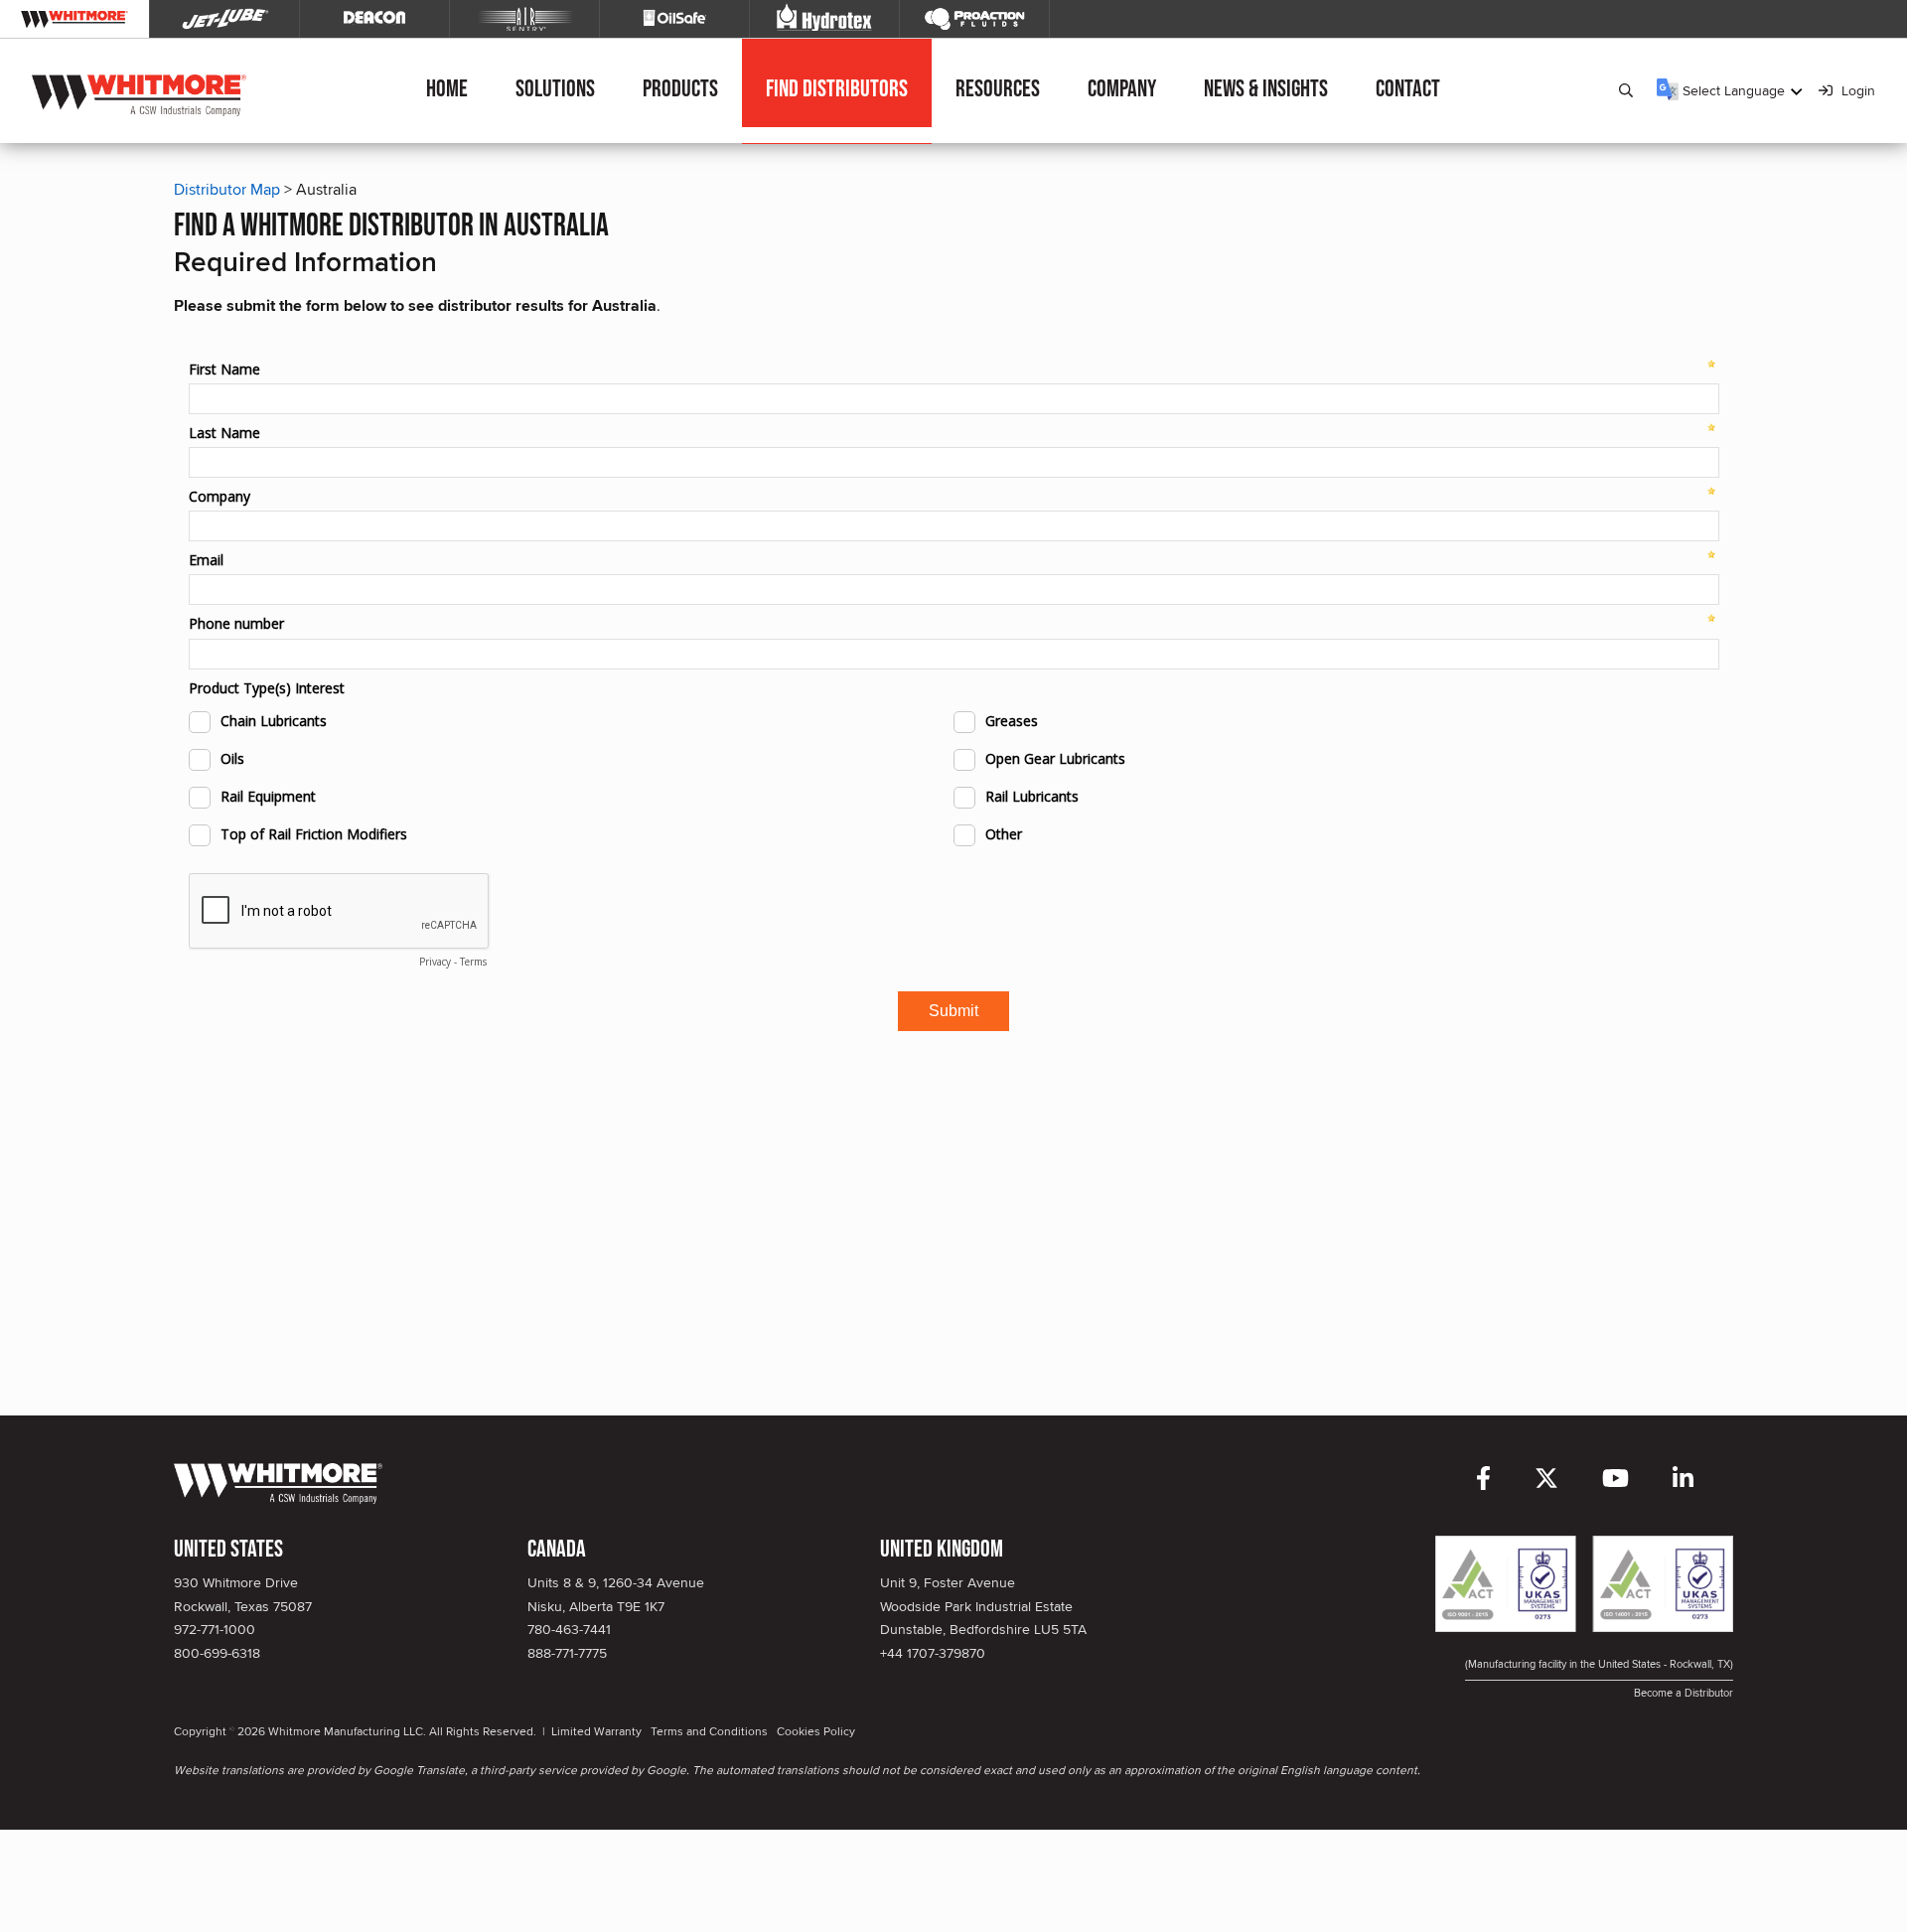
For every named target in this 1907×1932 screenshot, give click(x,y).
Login (1856, 90)
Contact (1408, 89)
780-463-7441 (569, 1629)
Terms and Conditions (709, 1731)
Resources (998, 89)
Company (1122, 89)
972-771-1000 (215, 1629)
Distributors (837, 89)
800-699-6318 (217, 1653)
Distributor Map (227, 189)
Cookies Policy (816, 1731)
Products (680, 89)
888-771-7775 (567, 1653)
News (1266, 89)
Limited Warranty (596, 1731)
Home (447, 89)
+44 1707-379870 (933, 1653)
